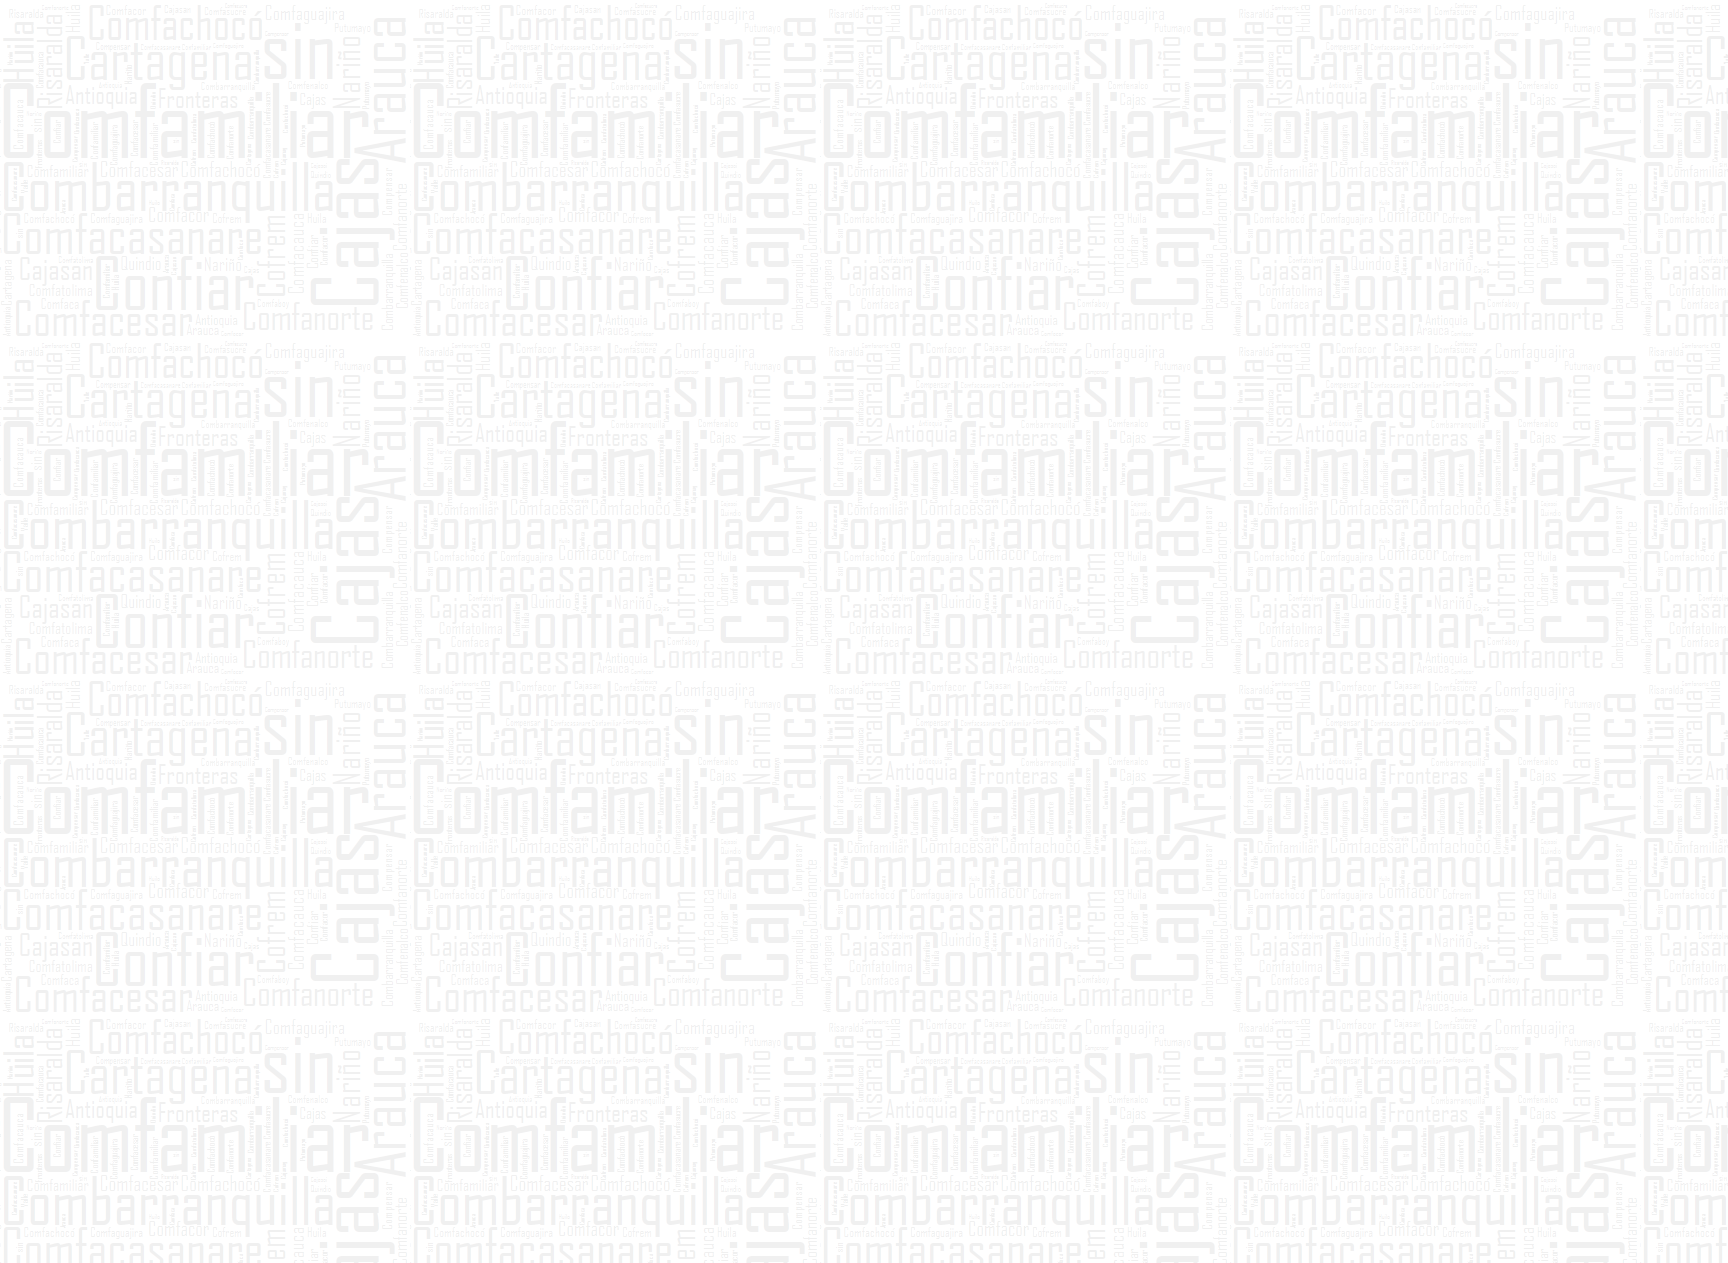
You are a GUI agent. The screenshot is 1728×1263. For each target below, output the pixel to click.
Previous (379, 1159)
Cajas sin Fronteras (589, 280)
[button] (1129, 207)
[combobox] (1155, 188)
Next (1349, 1159)
